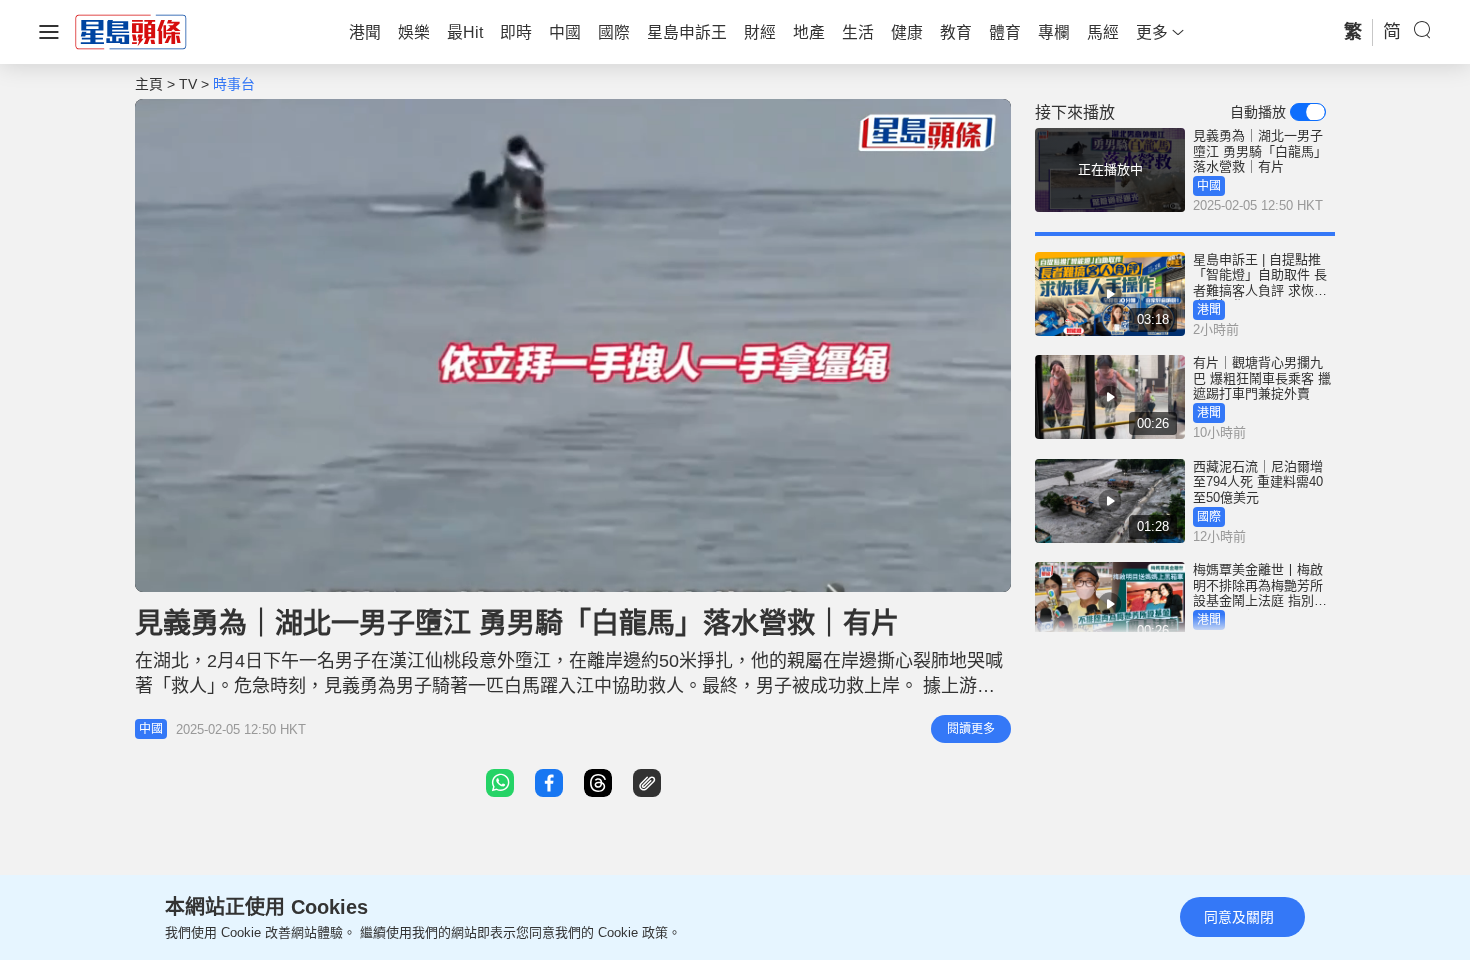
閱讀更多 (971, 729)
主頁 (149, 84)
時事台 (234, 84)
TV (188, 84)
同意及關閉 (1239, 917)
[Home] (131, 31)
